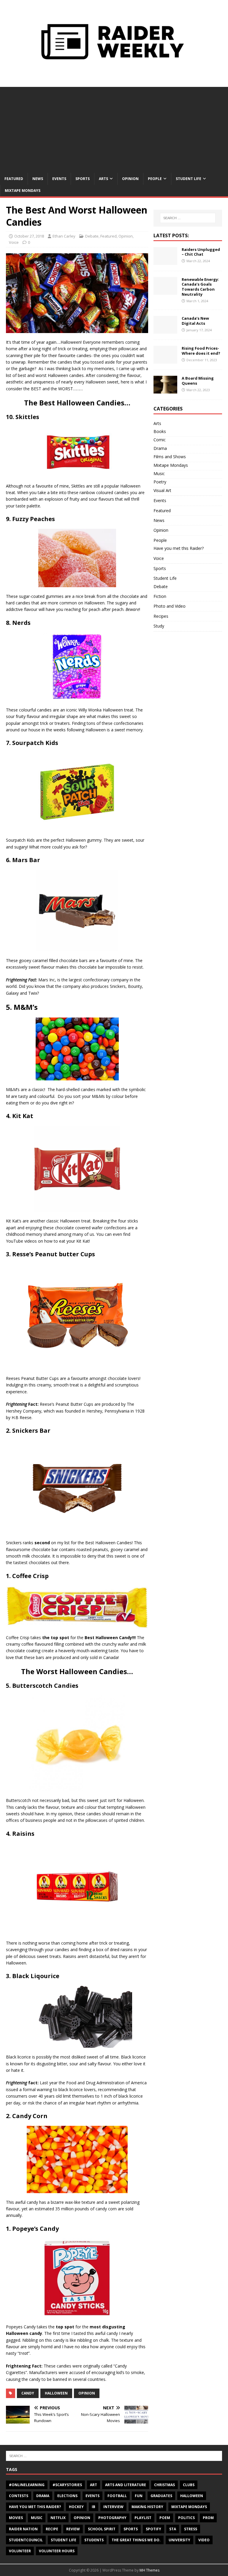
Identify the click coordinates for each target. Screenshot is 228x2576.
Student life (64, 2540)
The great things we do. (136, 2540)
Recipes (161, 616)
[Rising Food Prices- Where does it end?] (165, 360)
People (155, 179)
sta (173, 2529)
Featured (14, 179)
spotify (153, 2529)
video (204, 2540)
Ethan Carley (64, 236)
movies (16, 2518)
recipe (52, 2529)
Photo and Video (170, 606)
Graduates (161, 2496)
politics (186, 2518)
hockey (76, 2507)
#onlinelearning (27, 2485)
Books (160, 431)
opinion (87, 2393)
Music (159, 473)
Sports (83, 179)
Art (94, 2485)
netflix (58, 2518)
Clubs (189, 2485)
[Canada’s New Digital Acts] (165, 330)
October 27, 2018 (29, 236)
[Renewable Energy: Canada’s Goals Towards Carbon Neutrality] (165, 291)
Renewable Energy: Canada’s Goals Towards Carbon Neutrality (200, 287)
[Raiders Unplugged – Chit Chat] (165, 261)
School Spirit (102, 2529)
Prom (208, 2518)
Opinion (130, 179)
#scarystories (67, 2485)
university (179, 2540)
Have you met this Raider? (179, 548)
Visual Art (162, 490)
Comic (160, 440)
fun (139, 2496)
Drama (160, 448)
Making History (147, 2507)
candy (28, 2393)
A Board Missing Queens (198, 381)
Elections (67, 2496)
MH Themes (149, 2570)
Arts (103, 179)
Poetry (160, 482)
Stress (191, 2529)
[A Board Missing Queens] (165, 390)
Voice (14, 242)
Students (94, 2540)
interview (113, 2507)
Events (59, 179)
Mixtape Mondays (23, 191)
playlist (143, 2518)
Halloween (56, 2393)
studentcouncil (26, 2540)
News (38, 179)
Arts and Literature (126, 2485)
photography (112, 2518)
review (73, 2529)
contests (19, 2496)
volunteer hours (57, 2551)
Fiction (160, 596)
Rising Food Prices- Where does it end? (201, 351)
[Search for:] (188, 218)
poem (165, 2518)
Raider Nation (23, 2529)
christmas (164, 2485)
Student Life (189, 179)
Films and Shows (170, 457)
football (117, 2496)
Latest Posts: (171, 235)
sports (131, 2529)
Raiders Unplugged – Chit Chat (201, 252)
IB (94, 2507)
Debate (92, 236)
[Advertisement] (114, 128)
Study (159, 626)
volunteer (20, 2551)
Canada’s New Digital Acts (195, 321)
